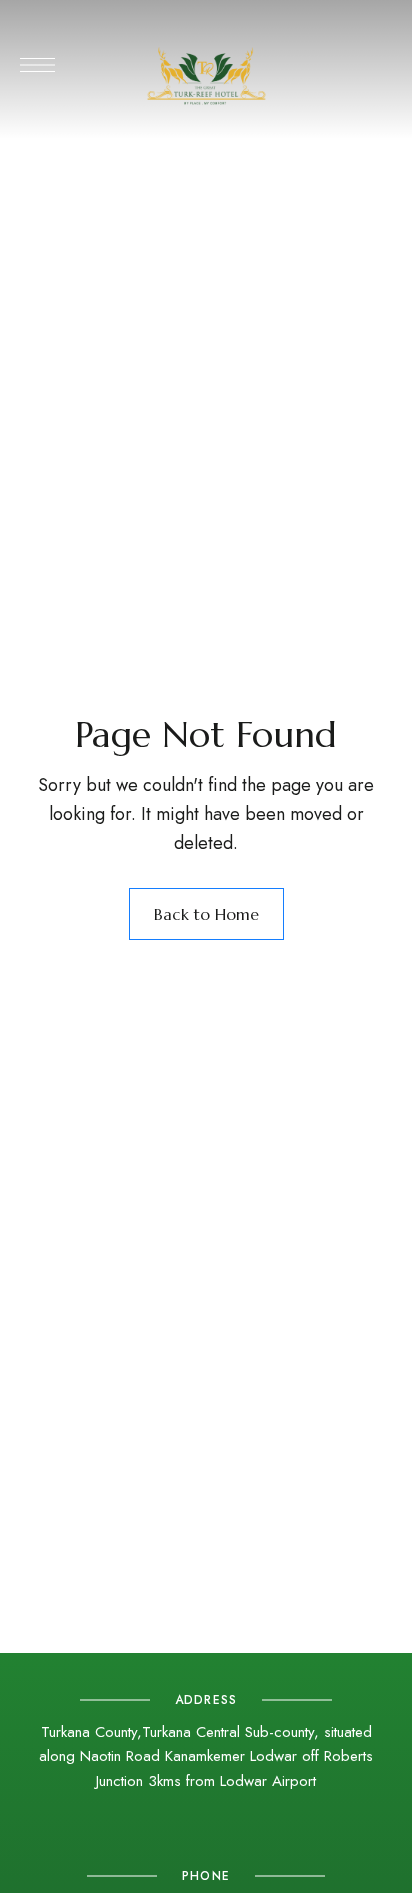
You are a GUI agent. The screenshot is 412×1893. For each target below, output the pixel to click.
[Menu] (37, 65)
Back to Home (206, 914)
